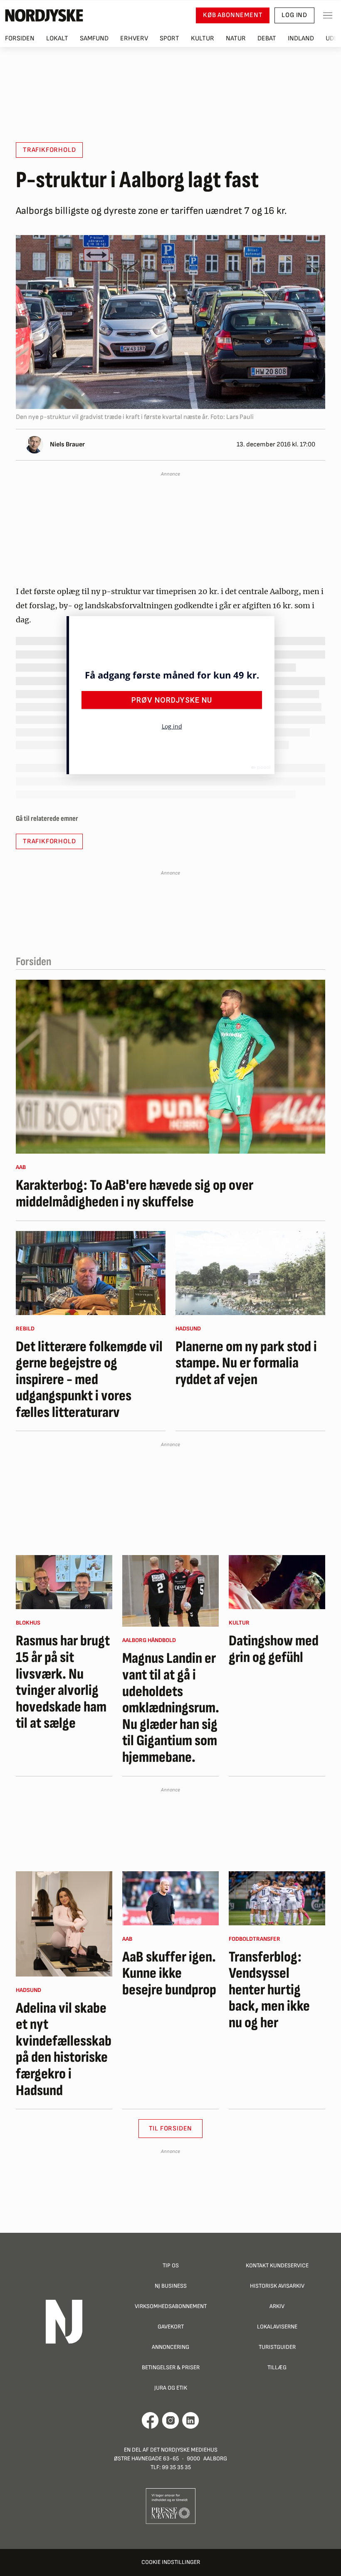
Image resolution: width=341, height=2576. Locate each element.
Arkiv (277, 2306)
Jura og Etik (171, 2388)
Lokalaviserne (277, 2327)
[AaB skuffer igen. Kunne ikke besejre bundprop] (170, 1898)
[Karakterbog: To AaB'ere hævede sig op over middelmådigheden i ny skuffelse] (170, 1067)
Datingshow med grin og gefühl (274, 1649)
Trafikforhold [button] (49, 150)
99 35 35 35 (176, 2467)
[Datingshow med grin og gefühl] (277, 1582)
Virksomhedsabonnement (171, 2306)
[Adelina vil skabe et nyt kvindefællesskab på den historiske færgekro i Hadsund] (64, 1924)
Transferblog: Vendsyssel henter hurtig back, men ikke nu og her (269, 1990)
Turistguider (277, 2347)
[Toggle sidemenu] (328, 15)
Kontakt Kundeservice (277, 2265)
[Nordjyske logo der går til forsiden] (44, 15)
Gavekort (171, 2327)
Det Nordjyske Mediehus (184, 2450)
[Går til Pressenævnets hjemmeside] (171, 2506)
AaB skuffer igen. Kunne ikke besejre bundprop (169, 1974)
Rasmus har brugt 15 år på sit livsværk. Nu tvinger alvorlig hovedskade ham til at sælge (63, 1682)
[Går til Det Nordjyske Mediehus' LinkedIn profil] (191, 2420)
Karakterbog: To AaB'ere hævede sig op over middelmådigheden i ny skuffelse (135, 1194)
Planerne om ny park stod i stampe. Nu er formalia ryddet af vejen (246, 1364)
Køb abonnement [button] (233, 15)
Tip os (171, 2265)
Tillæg (277, 2367)
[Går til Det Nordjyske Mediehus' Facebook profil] (150, 2420)
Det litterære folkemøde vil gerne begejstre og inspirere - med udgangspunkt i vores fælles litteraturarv (89, 1380)
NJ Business (171, 2286)
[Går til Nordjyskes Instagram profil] (170, 2420)
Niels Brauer (67, 445)
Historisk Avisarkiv (277, 2286)
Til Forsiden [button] (171, 2129)
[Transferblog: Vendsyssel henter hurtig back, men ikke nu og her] (277, 1898)
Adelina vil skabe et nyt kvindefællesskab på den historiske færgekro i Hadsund (64, 2050)
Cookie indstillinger (171, 2562)
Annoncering (170, 2347)
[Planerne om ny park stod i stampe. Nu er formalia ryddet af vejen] (250, 1273)
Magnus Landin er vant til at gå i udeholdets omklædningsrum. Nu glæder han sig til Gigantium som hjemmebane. (170, 1708)
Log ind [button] (294, 15)
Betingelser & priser (171, 2367)
